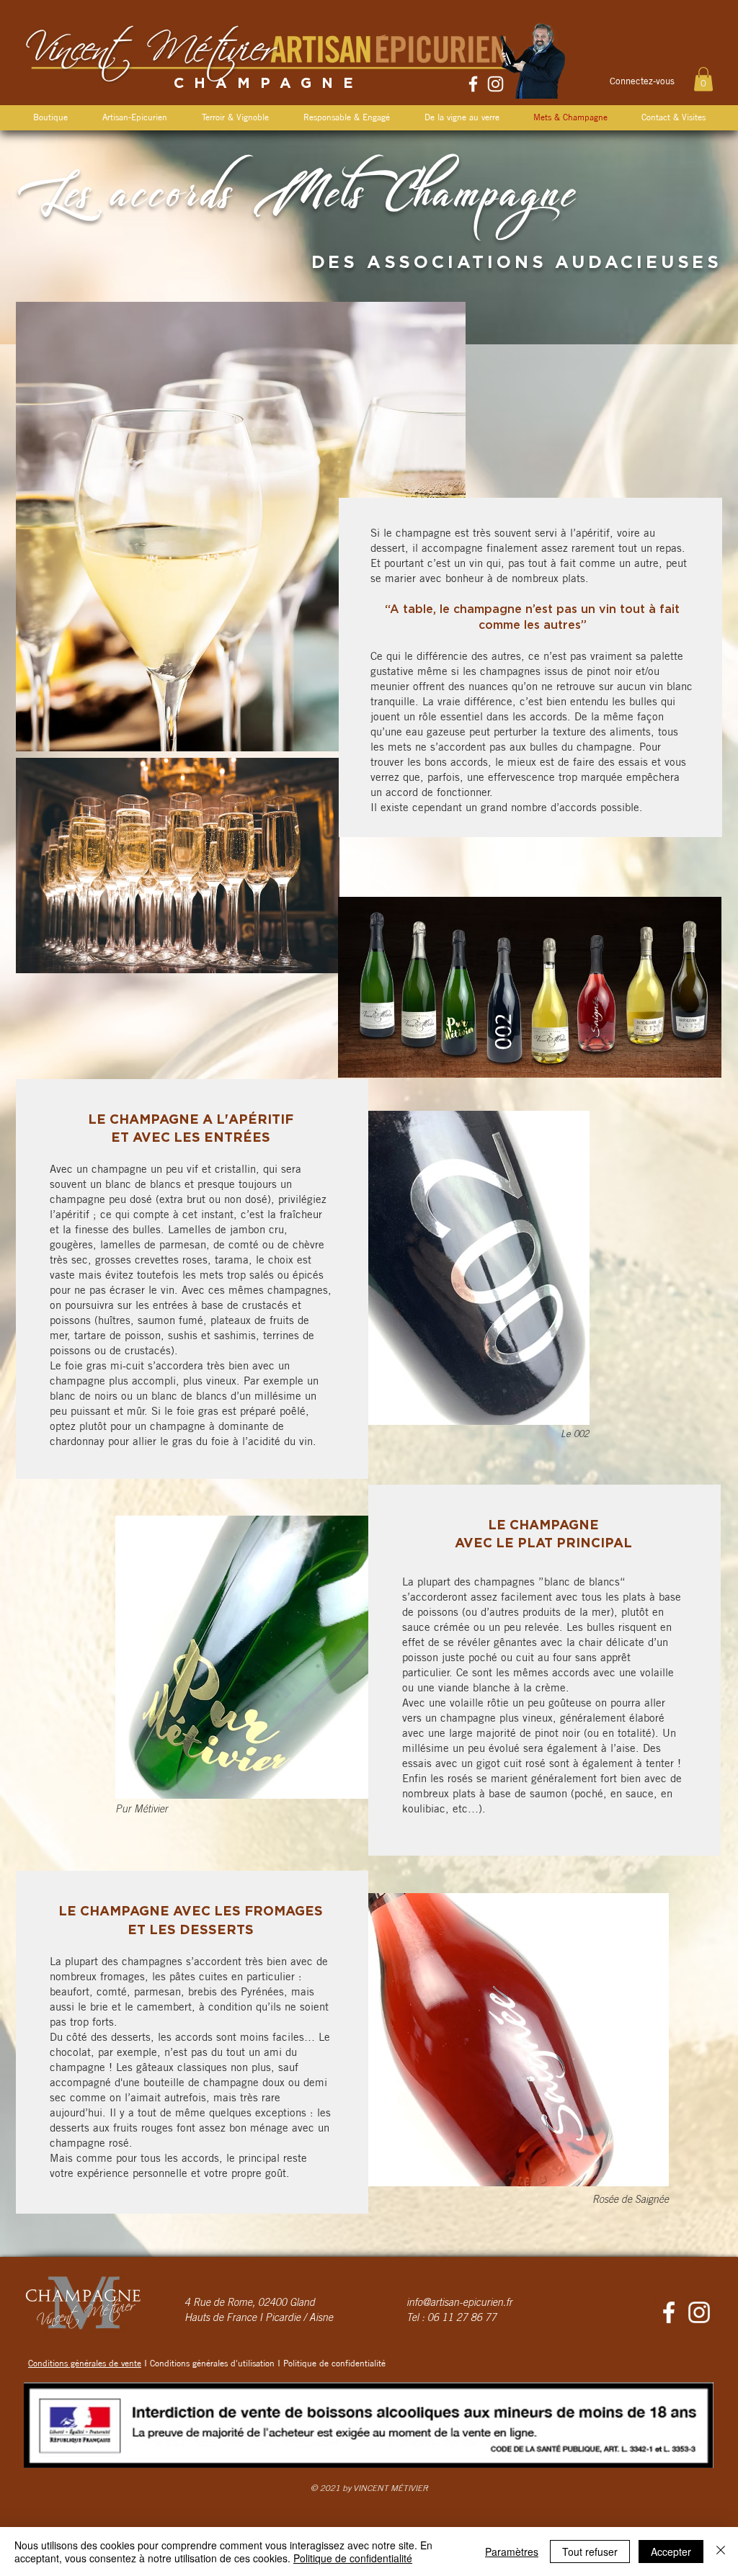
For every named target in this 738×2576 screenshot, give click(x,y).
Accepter (671, 2552)
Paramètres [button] (512, 2552)
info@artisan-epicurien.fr (459, 2304)
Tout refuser (590, 2552)
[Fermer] (721, 2552)
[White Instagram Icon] (495, 84)
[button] (703, 79)
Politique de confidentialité (353, 2558)
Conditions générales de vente (85, 2363)
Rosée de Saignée (631, 2201)
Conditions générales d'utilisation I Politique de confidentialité (268, 2363)
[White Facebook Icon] (473, 84)
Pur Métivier (142, 1810)
